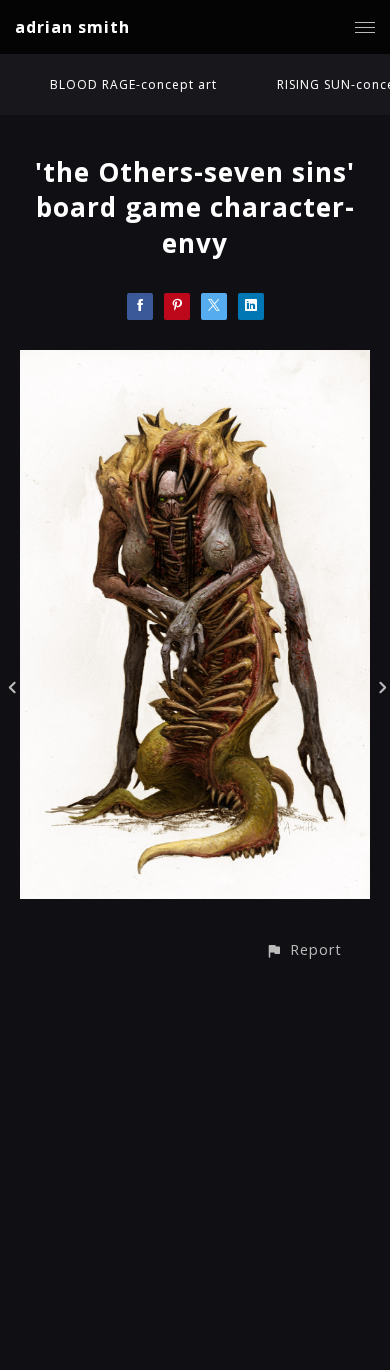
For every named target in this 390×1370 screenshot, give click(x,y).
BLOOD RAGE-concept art (133, 84)
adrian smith (72, 27)
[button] (303, 949)
